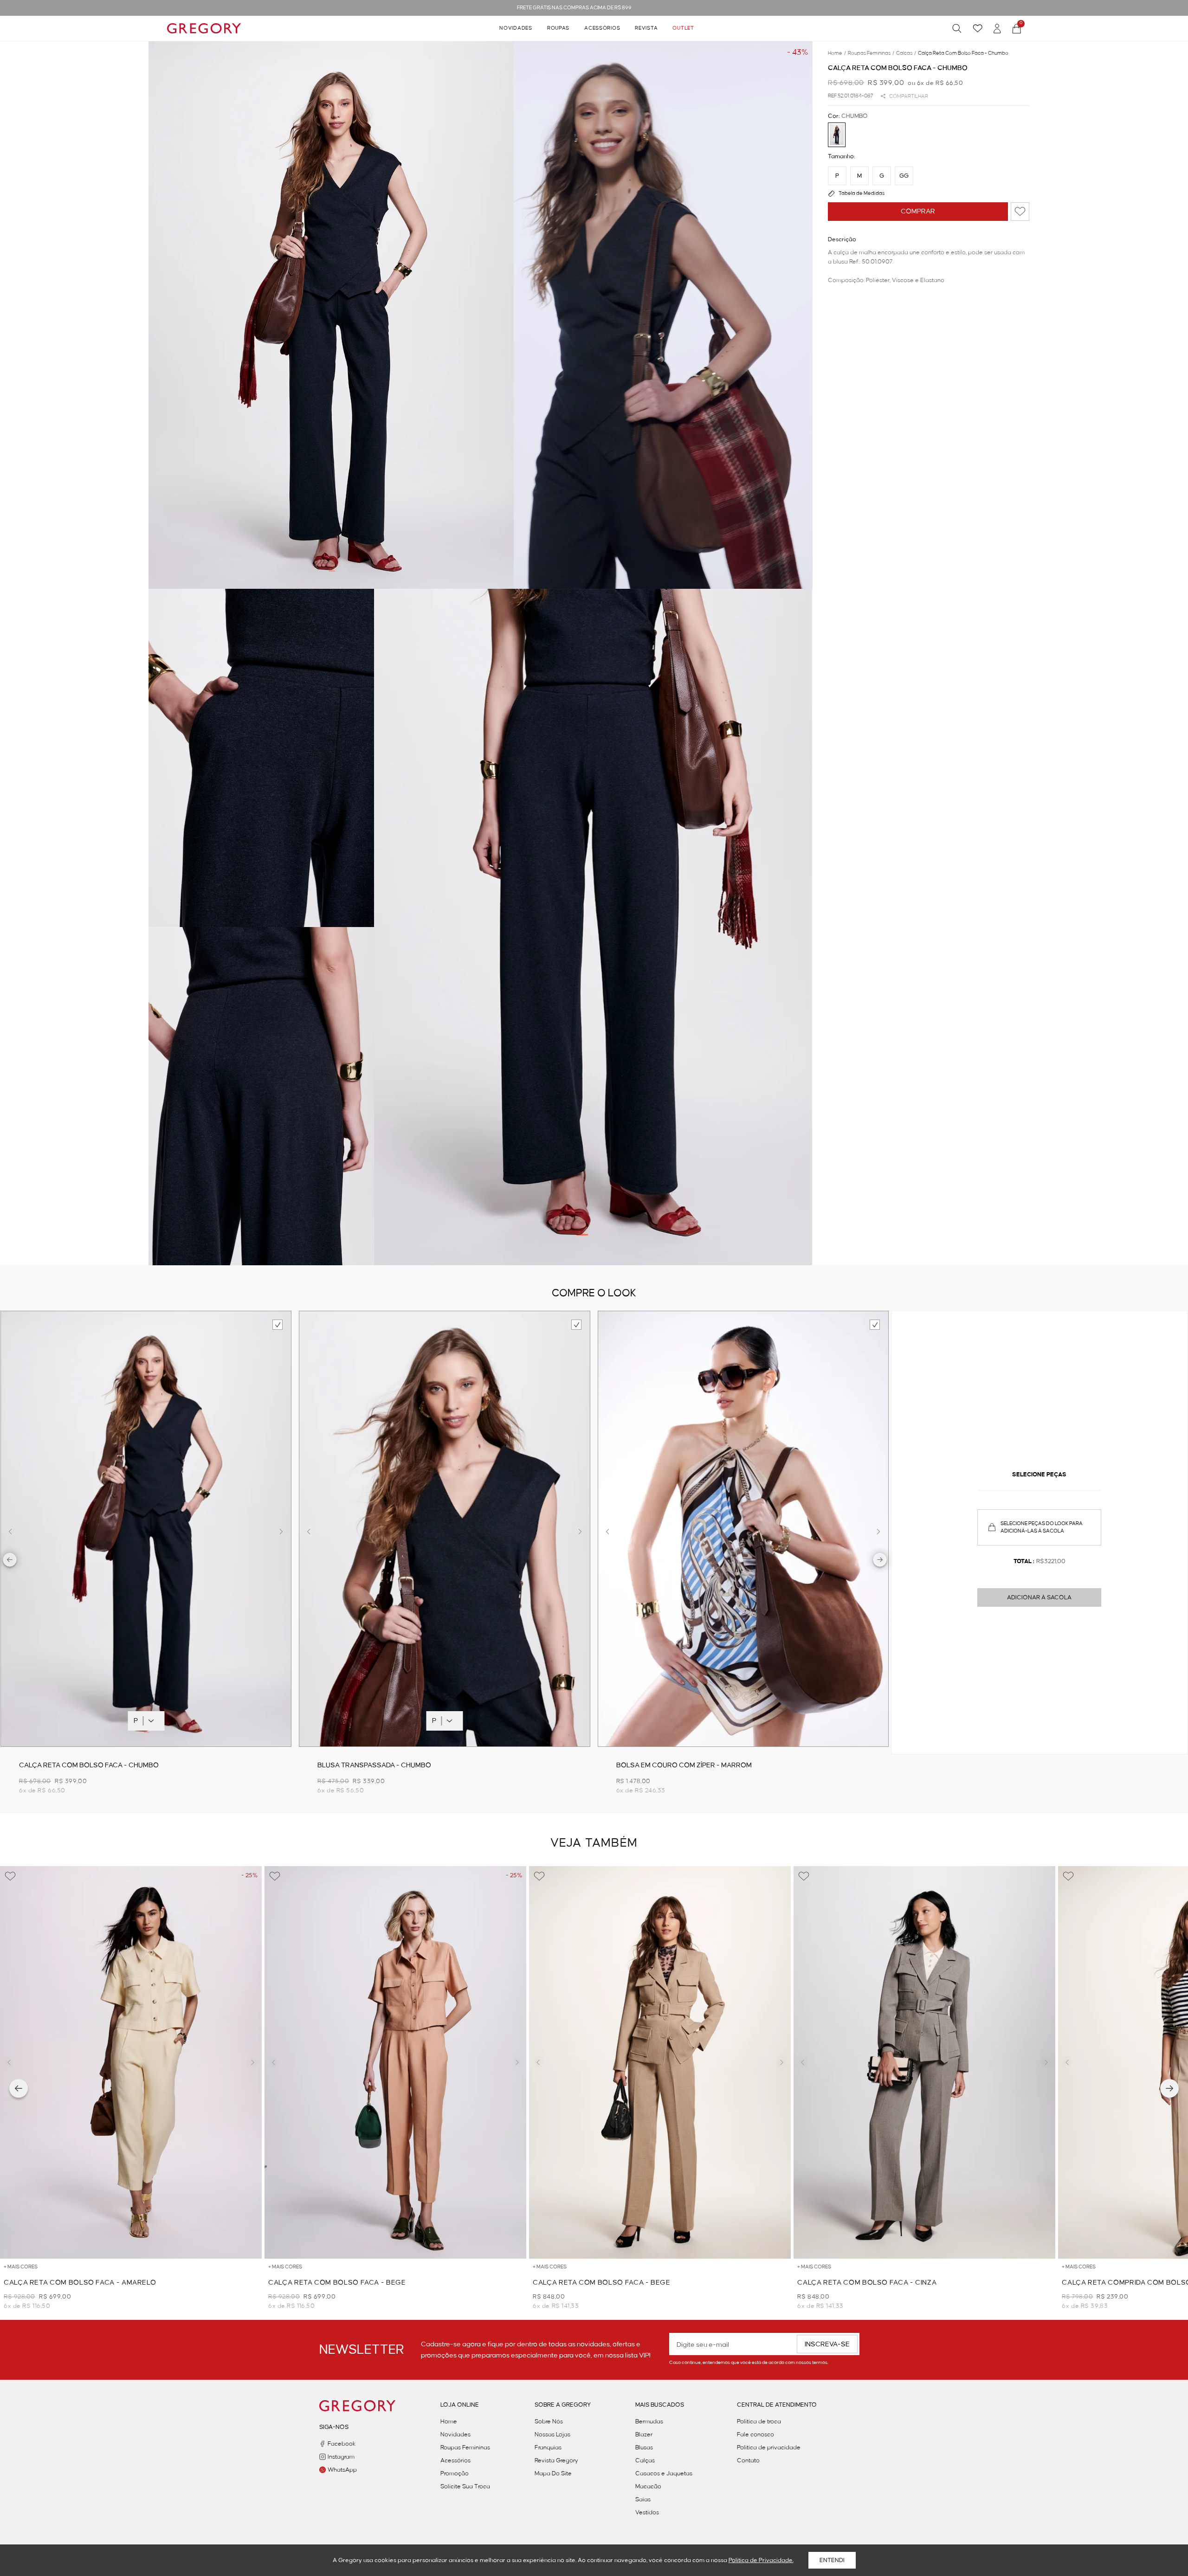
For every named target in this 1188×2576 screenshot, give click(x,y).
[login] (997, 29)
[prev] (10, 1561)
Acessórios (602, 28)
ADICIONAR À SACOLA (1039, 1597)
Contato (748, 2460)
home (837, 53)
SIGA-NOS (334, 2427)
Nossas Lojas (552, 2434)
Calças (645, 2460)
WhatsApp (342, 2470)
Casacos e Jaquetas (664, 2473)
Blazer (644, 2434)
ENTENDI (832, 2560)
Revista (646, 28)
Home (449, 2421)
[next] (880, 1561)
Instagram (341, 2457)
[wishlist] (978, 28)
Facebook (342, 2444)
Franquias (548, 2447)
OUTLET (683, 28)
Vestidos (647, 2512)
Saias (643, 2499)
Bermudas (649, 2421)
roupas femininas (871, 53)
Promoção (455, 2473)
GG (904, 176)
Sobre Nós (549, 2421)
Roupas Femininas (465, 2447)
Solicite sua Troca (465, 2486)
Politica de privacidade (769, 2447)
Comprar (918, 212)
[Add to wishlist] (1020, 212)
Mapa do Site (553, 2473)
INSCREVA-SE (827, 2344)
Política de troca (759, 2421)
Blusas (644, 2447)
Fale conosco (755, 2434)
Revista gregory (556, 2460)
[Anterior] (19, 2088)
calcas (906, 53)
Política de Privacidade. (761, 2560)
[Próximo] (1169, 2088)
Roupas (558, 28)
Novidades (516, 28)
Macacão (648, 2486)
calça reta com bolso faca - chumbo (963, 53)
